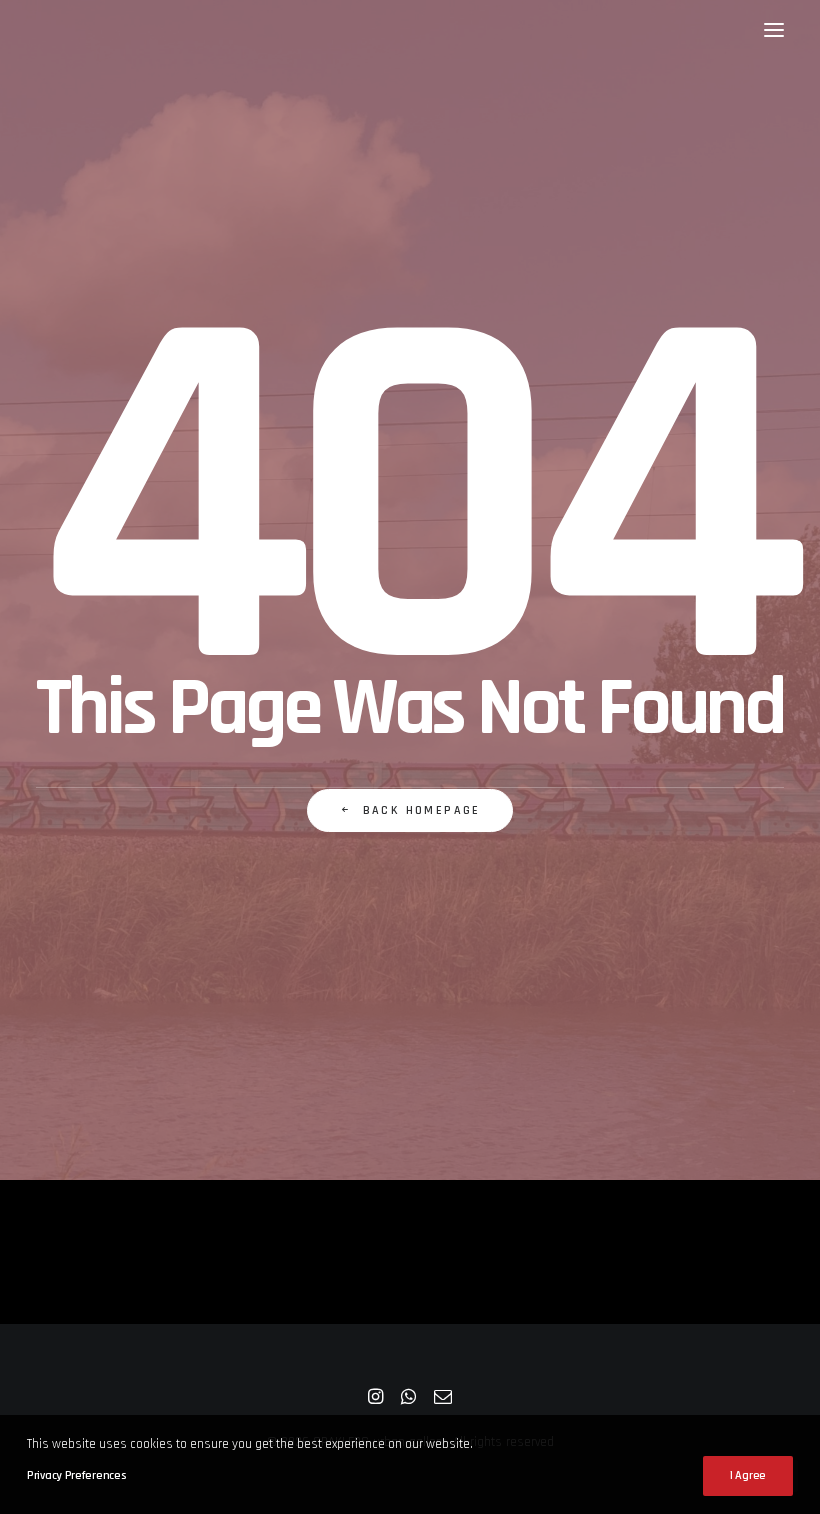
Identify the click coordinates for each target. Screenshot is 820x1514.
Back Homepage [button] (422, 810)
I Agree (748, 1475)
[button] (774, 29)
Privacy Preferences (76, 1475)
